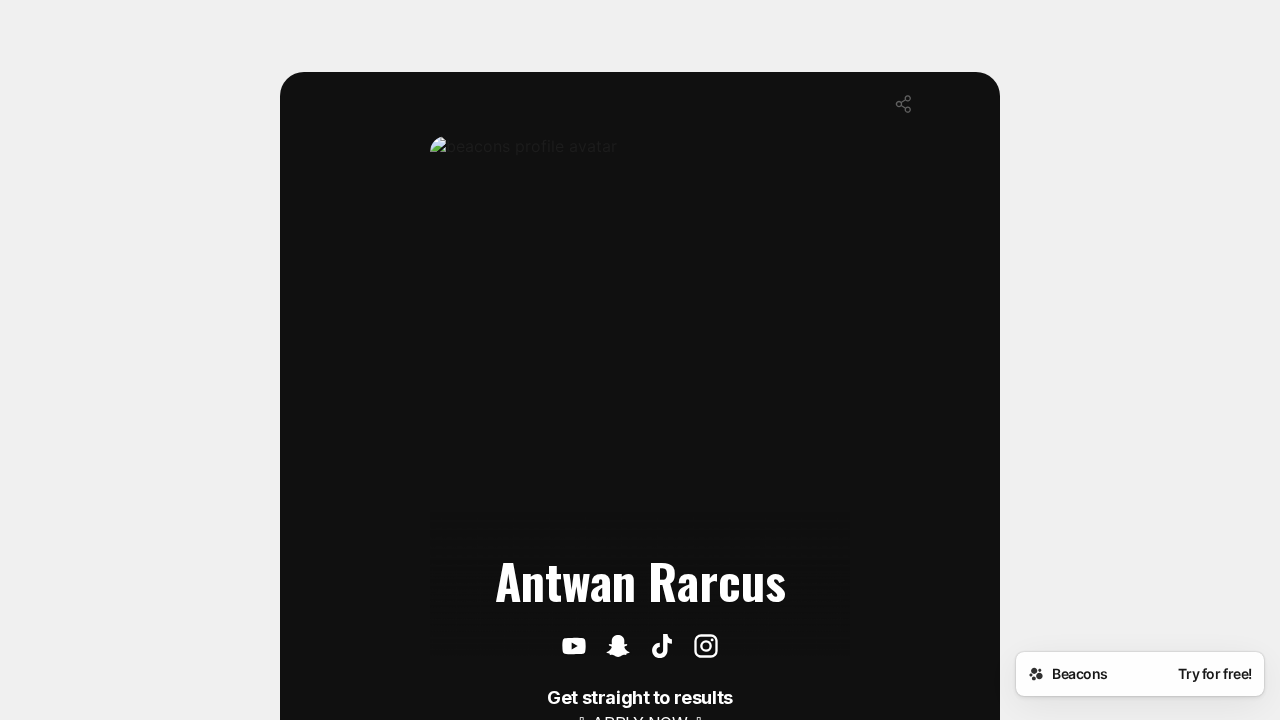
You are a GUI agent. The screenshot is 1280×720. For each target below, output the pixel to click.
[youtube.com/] (574, 648)
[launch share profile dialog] (904, 104)
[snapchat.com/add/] (618, 648)
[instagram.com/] (706, 648)
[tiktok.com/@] (662, 648)
